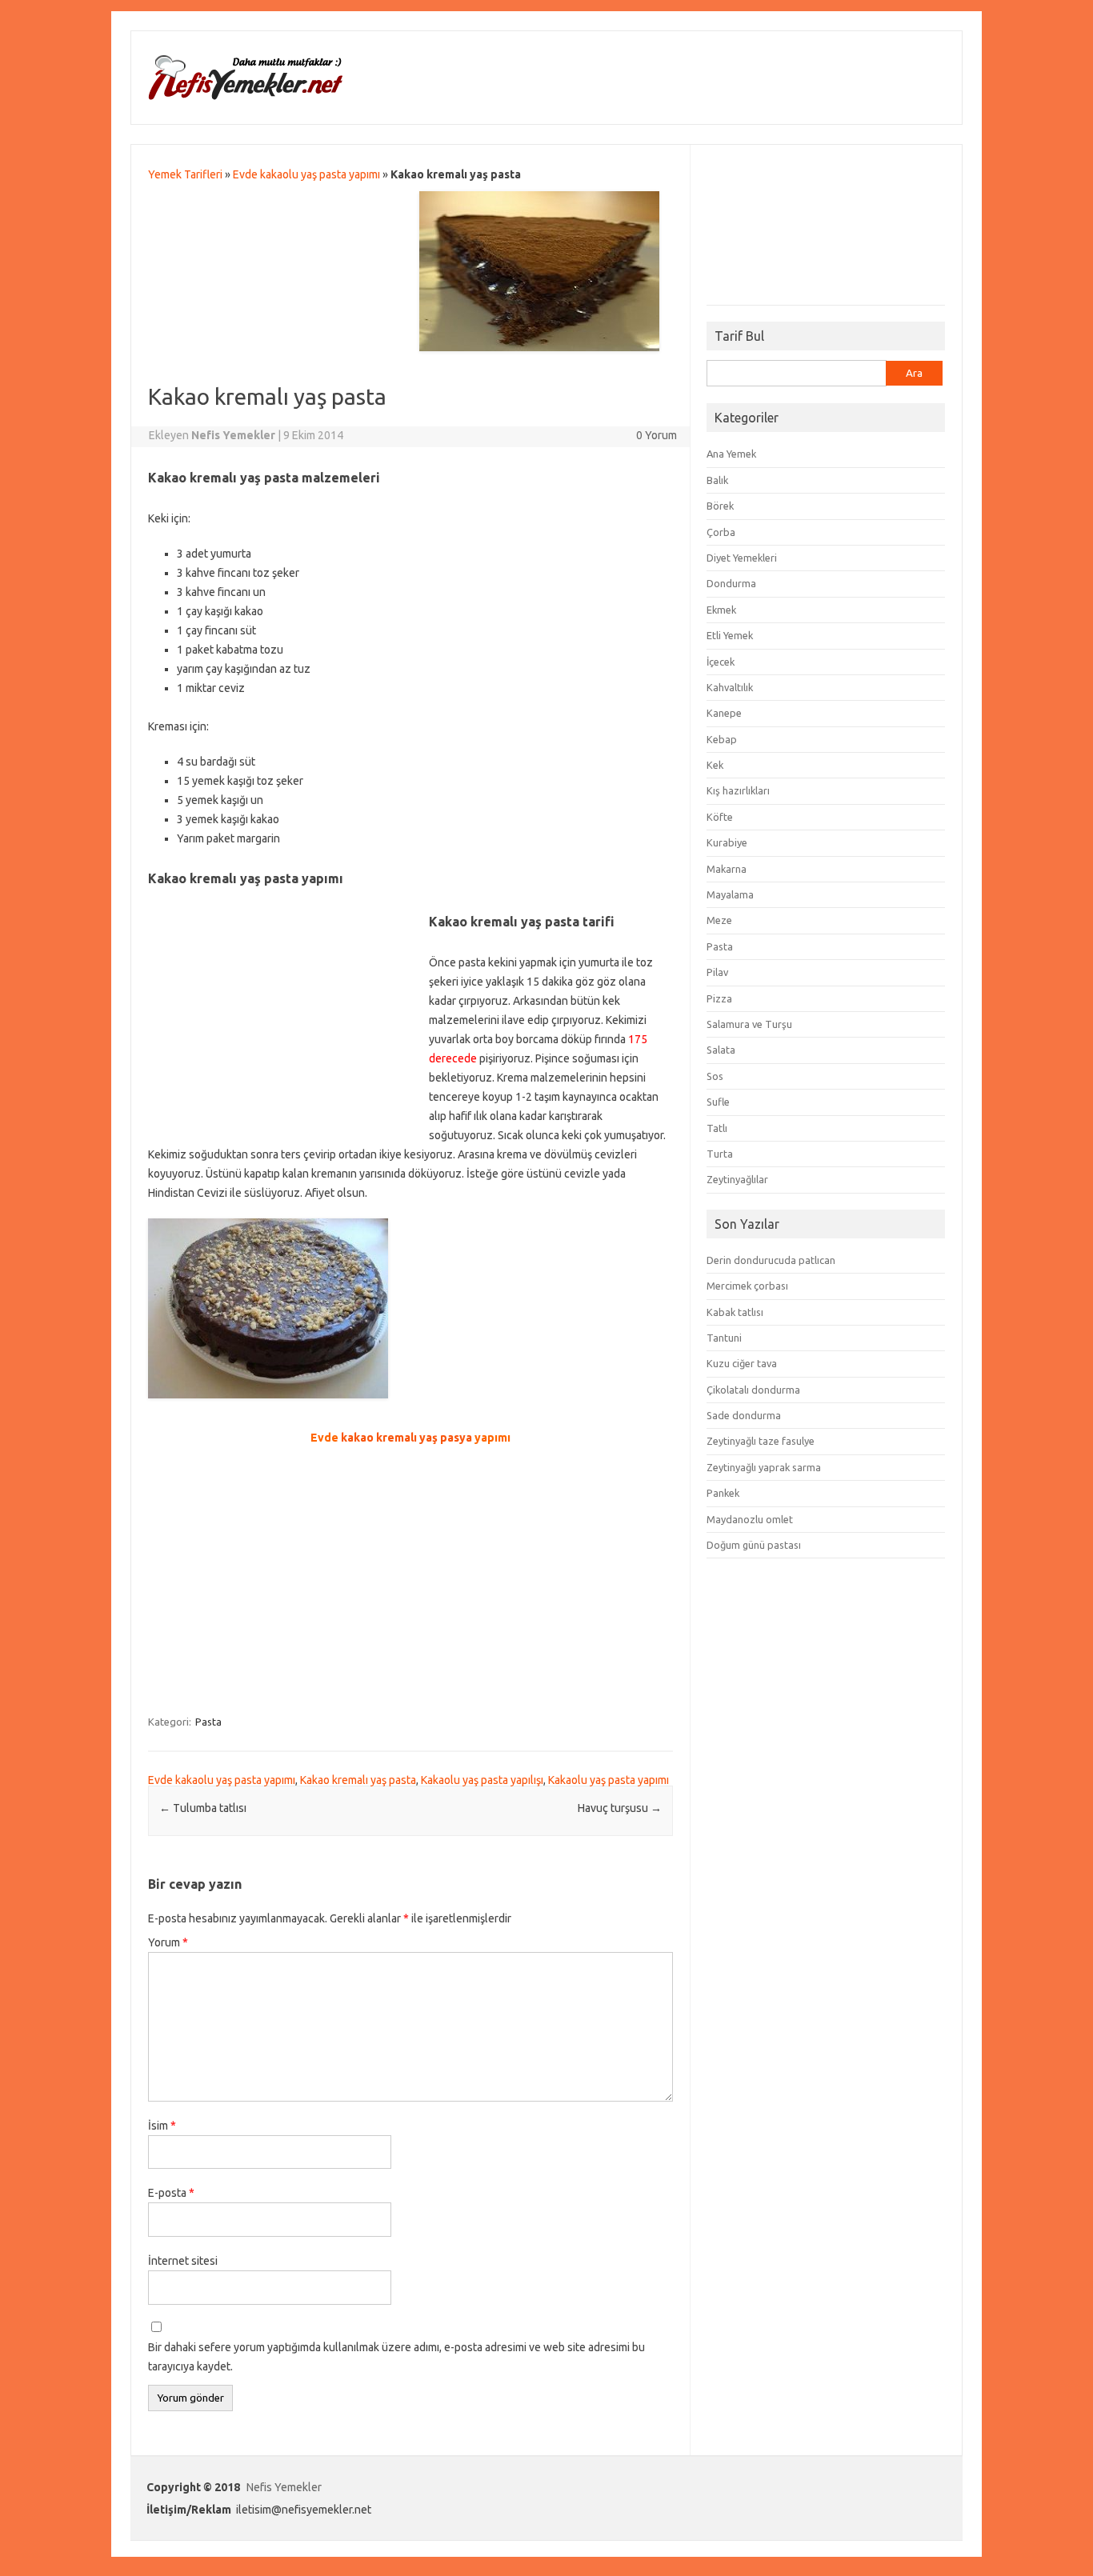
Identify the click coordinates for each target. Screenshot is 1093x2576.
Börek (720, 506)
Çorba (721, 532)
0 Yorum (657, 435)
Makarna (727, 869)
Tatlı (717, 1128)
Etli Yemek (730, 635)
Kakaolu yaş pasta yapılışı (482, 1780)
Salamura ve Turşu (749, 1024)
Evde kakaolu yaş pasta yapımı (306, 174)
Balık (717, 480)
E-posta (171, 2193)
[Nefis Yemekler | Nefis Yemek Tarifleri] (245, 97)
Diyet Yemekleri (742, 558)
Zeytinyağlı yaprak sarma (764, 1467)
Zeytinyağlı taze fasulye (761, 1441)
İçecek (721, 662)
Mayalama (730, 894)
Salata (721, 1050)
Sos (715, 1076)
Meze (719, 920)
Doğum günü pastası (754, 1545)
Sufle (718, 1102)
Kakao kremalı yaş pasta (358, 1780)
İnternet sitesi (183, 2261)
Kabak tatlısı (735, 1312)
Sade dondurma (744, 1415)
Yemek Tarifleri (185, 174)
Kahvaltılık (730, 687)
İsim (162, 2126)
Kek (715, 765)
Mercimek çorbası (747, 1286)
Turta (720, 1154)
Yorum (168, 1942)
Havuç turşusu (620, 1808)
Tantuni (724, 1338)
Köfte (720, 817)
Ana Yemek (731, 454)
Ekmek (721, 610)
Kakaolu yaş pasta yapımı (609, 1780)
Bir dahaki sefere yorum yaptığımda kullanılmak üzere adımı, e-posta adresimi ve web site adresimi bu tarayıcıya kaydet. (396, 2357)
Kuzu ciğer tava (742, 1363)
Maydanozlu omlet (750, 1519)
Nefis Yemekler (284, 2487)
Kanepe (724, 713)
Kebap (722, 739)
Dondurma (731, 583)
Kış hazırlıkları (738, 790)
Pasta (208, 1722)
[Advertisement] (289, 319)
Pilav (717, 972)
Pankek (723, 1493)
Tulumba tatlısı (203, 1808)
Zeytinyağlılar (737, 1179)
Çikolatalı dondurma (753, 1390)
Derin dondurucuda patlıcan (771, 1260)
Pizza (719, 998)
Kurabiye (727, 842)
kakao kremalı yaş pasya (406, 1438)
